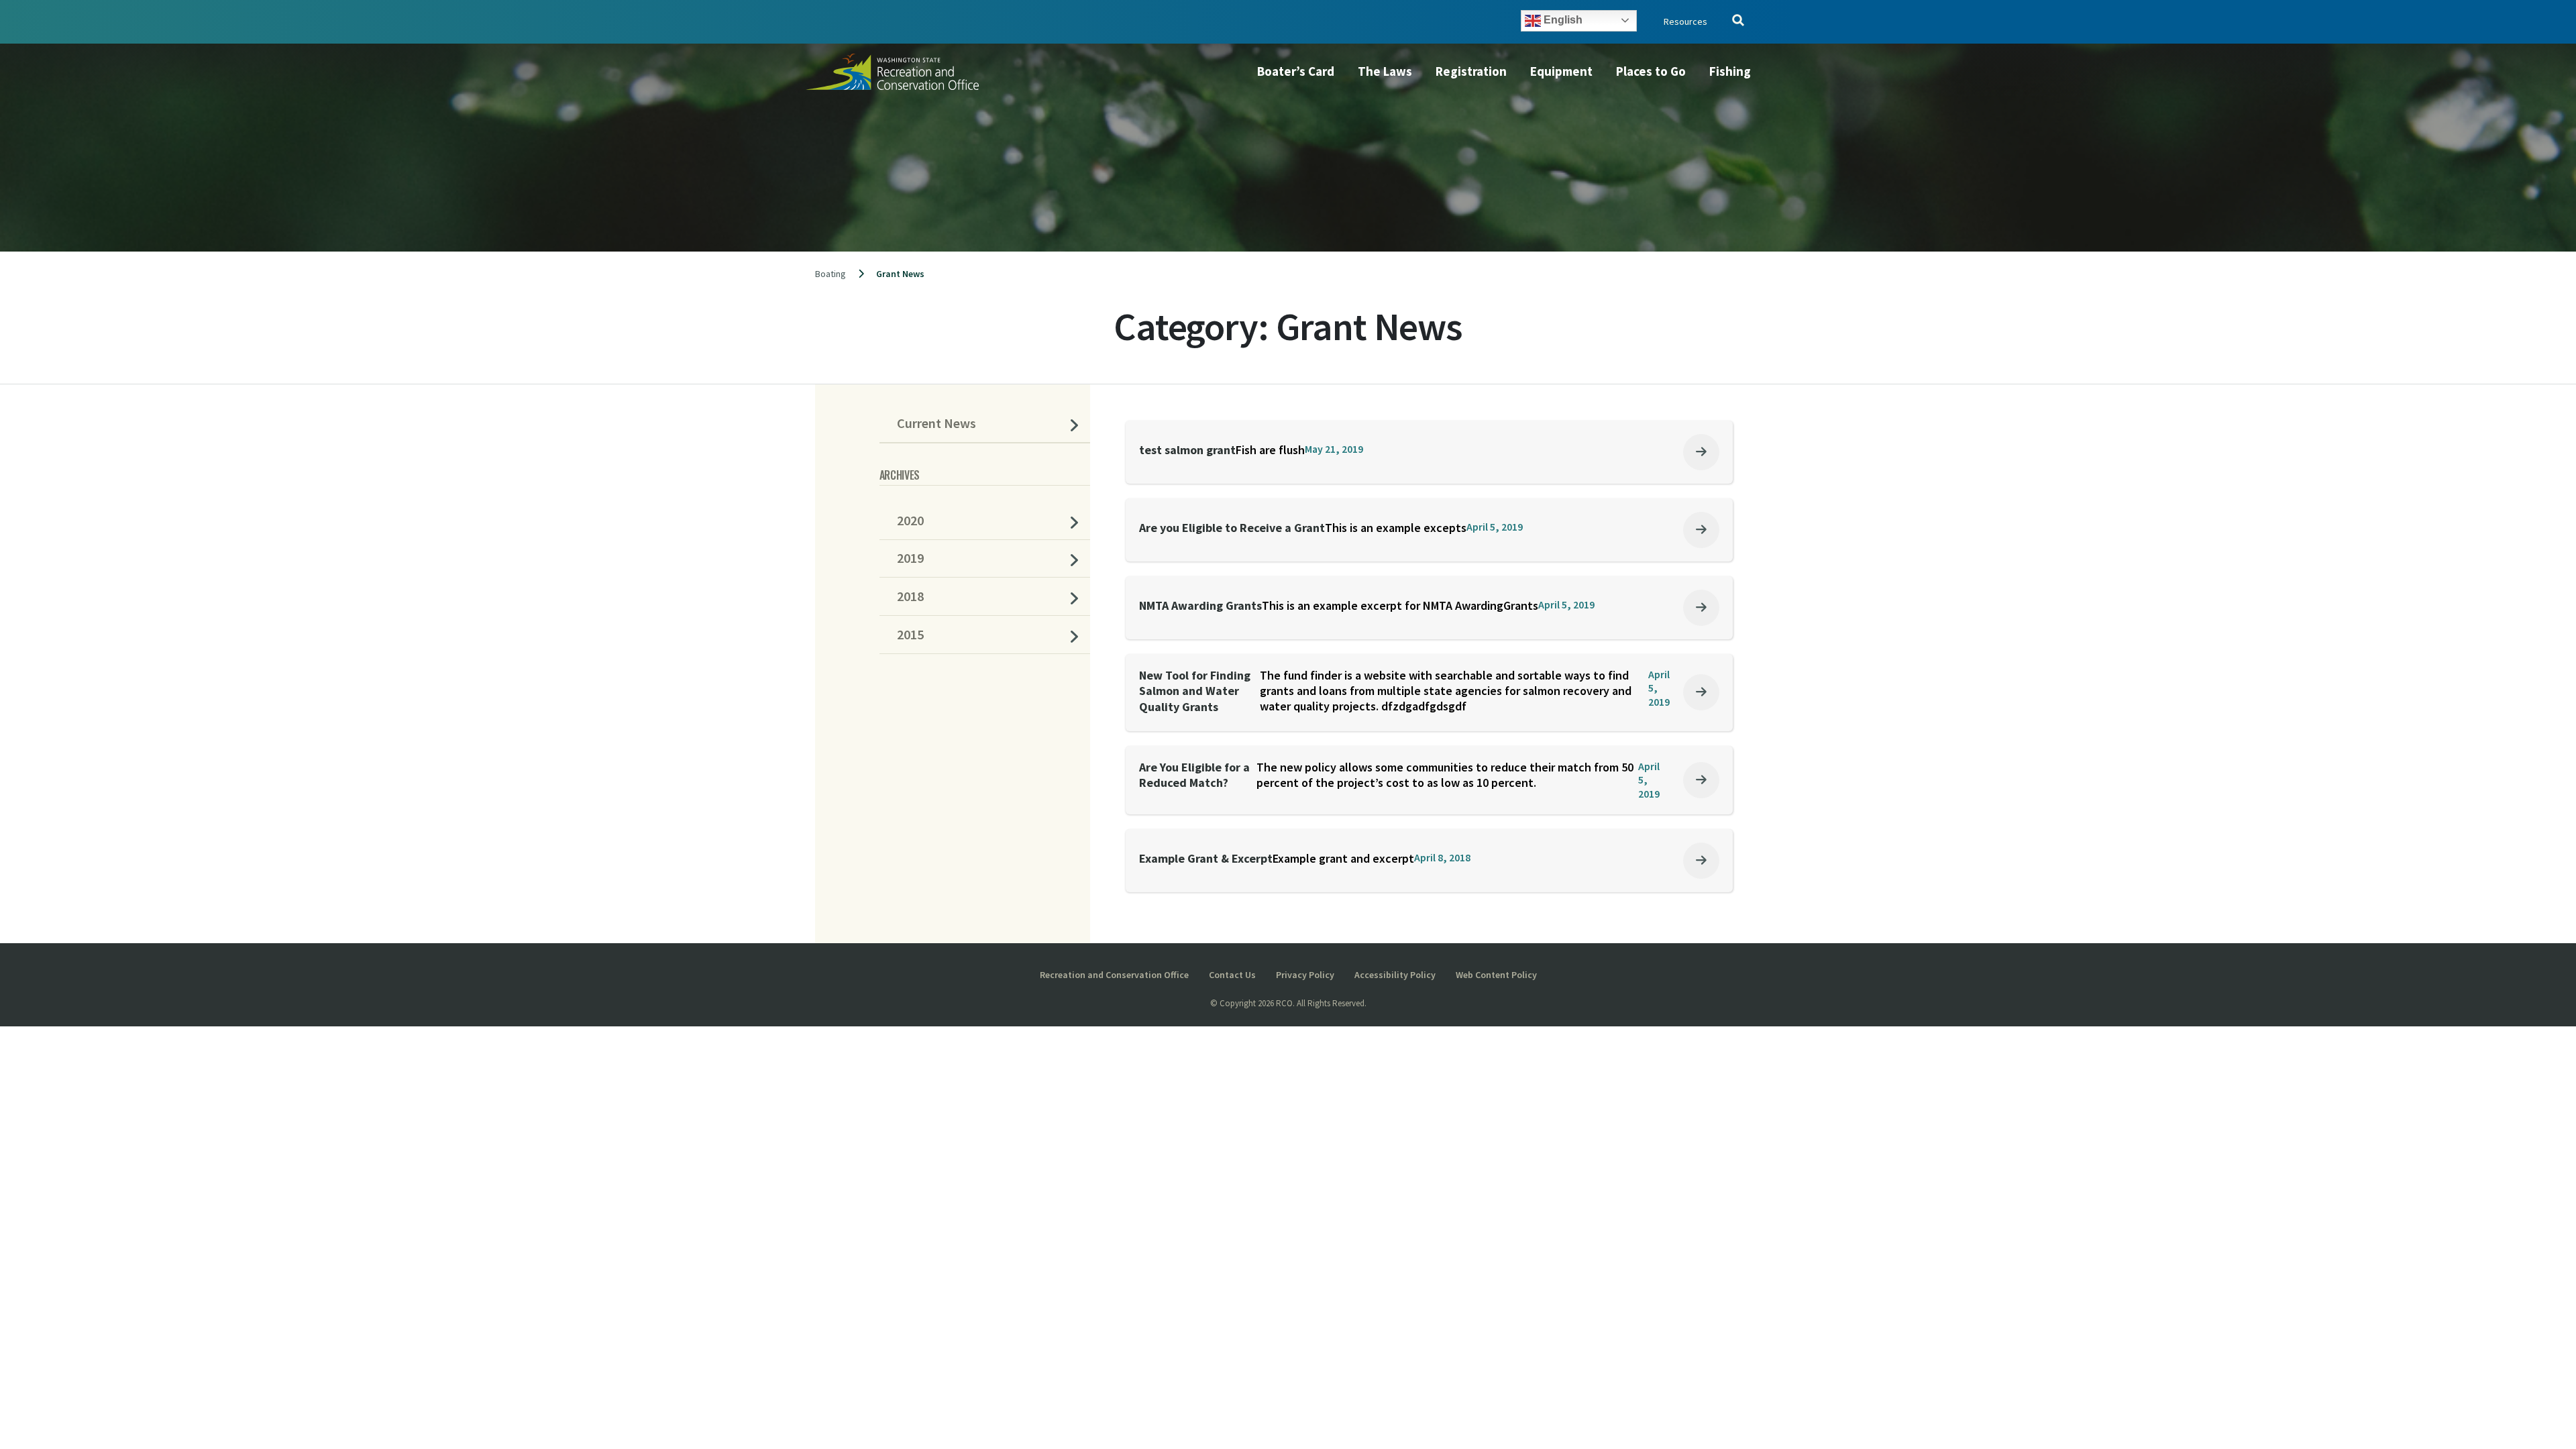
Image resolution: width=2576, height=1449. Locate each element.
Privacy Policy (1305, 975)
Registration (1471, 71)
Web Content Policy (1496, 975)
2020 (910, 521)
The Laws (1385, 71)
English (1562, 20)
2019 (910, 558)
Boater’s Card (1296, 71)
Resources (1685, 21)
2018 (910, 596)
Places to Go (1651, 71)
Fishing (1730, 71)
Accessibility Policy (1395, 975)
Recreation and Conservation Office (1114, 975)
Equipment (1561, 71)
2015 (910, 635)
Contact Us (1232, 975)
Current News (936, 423)
